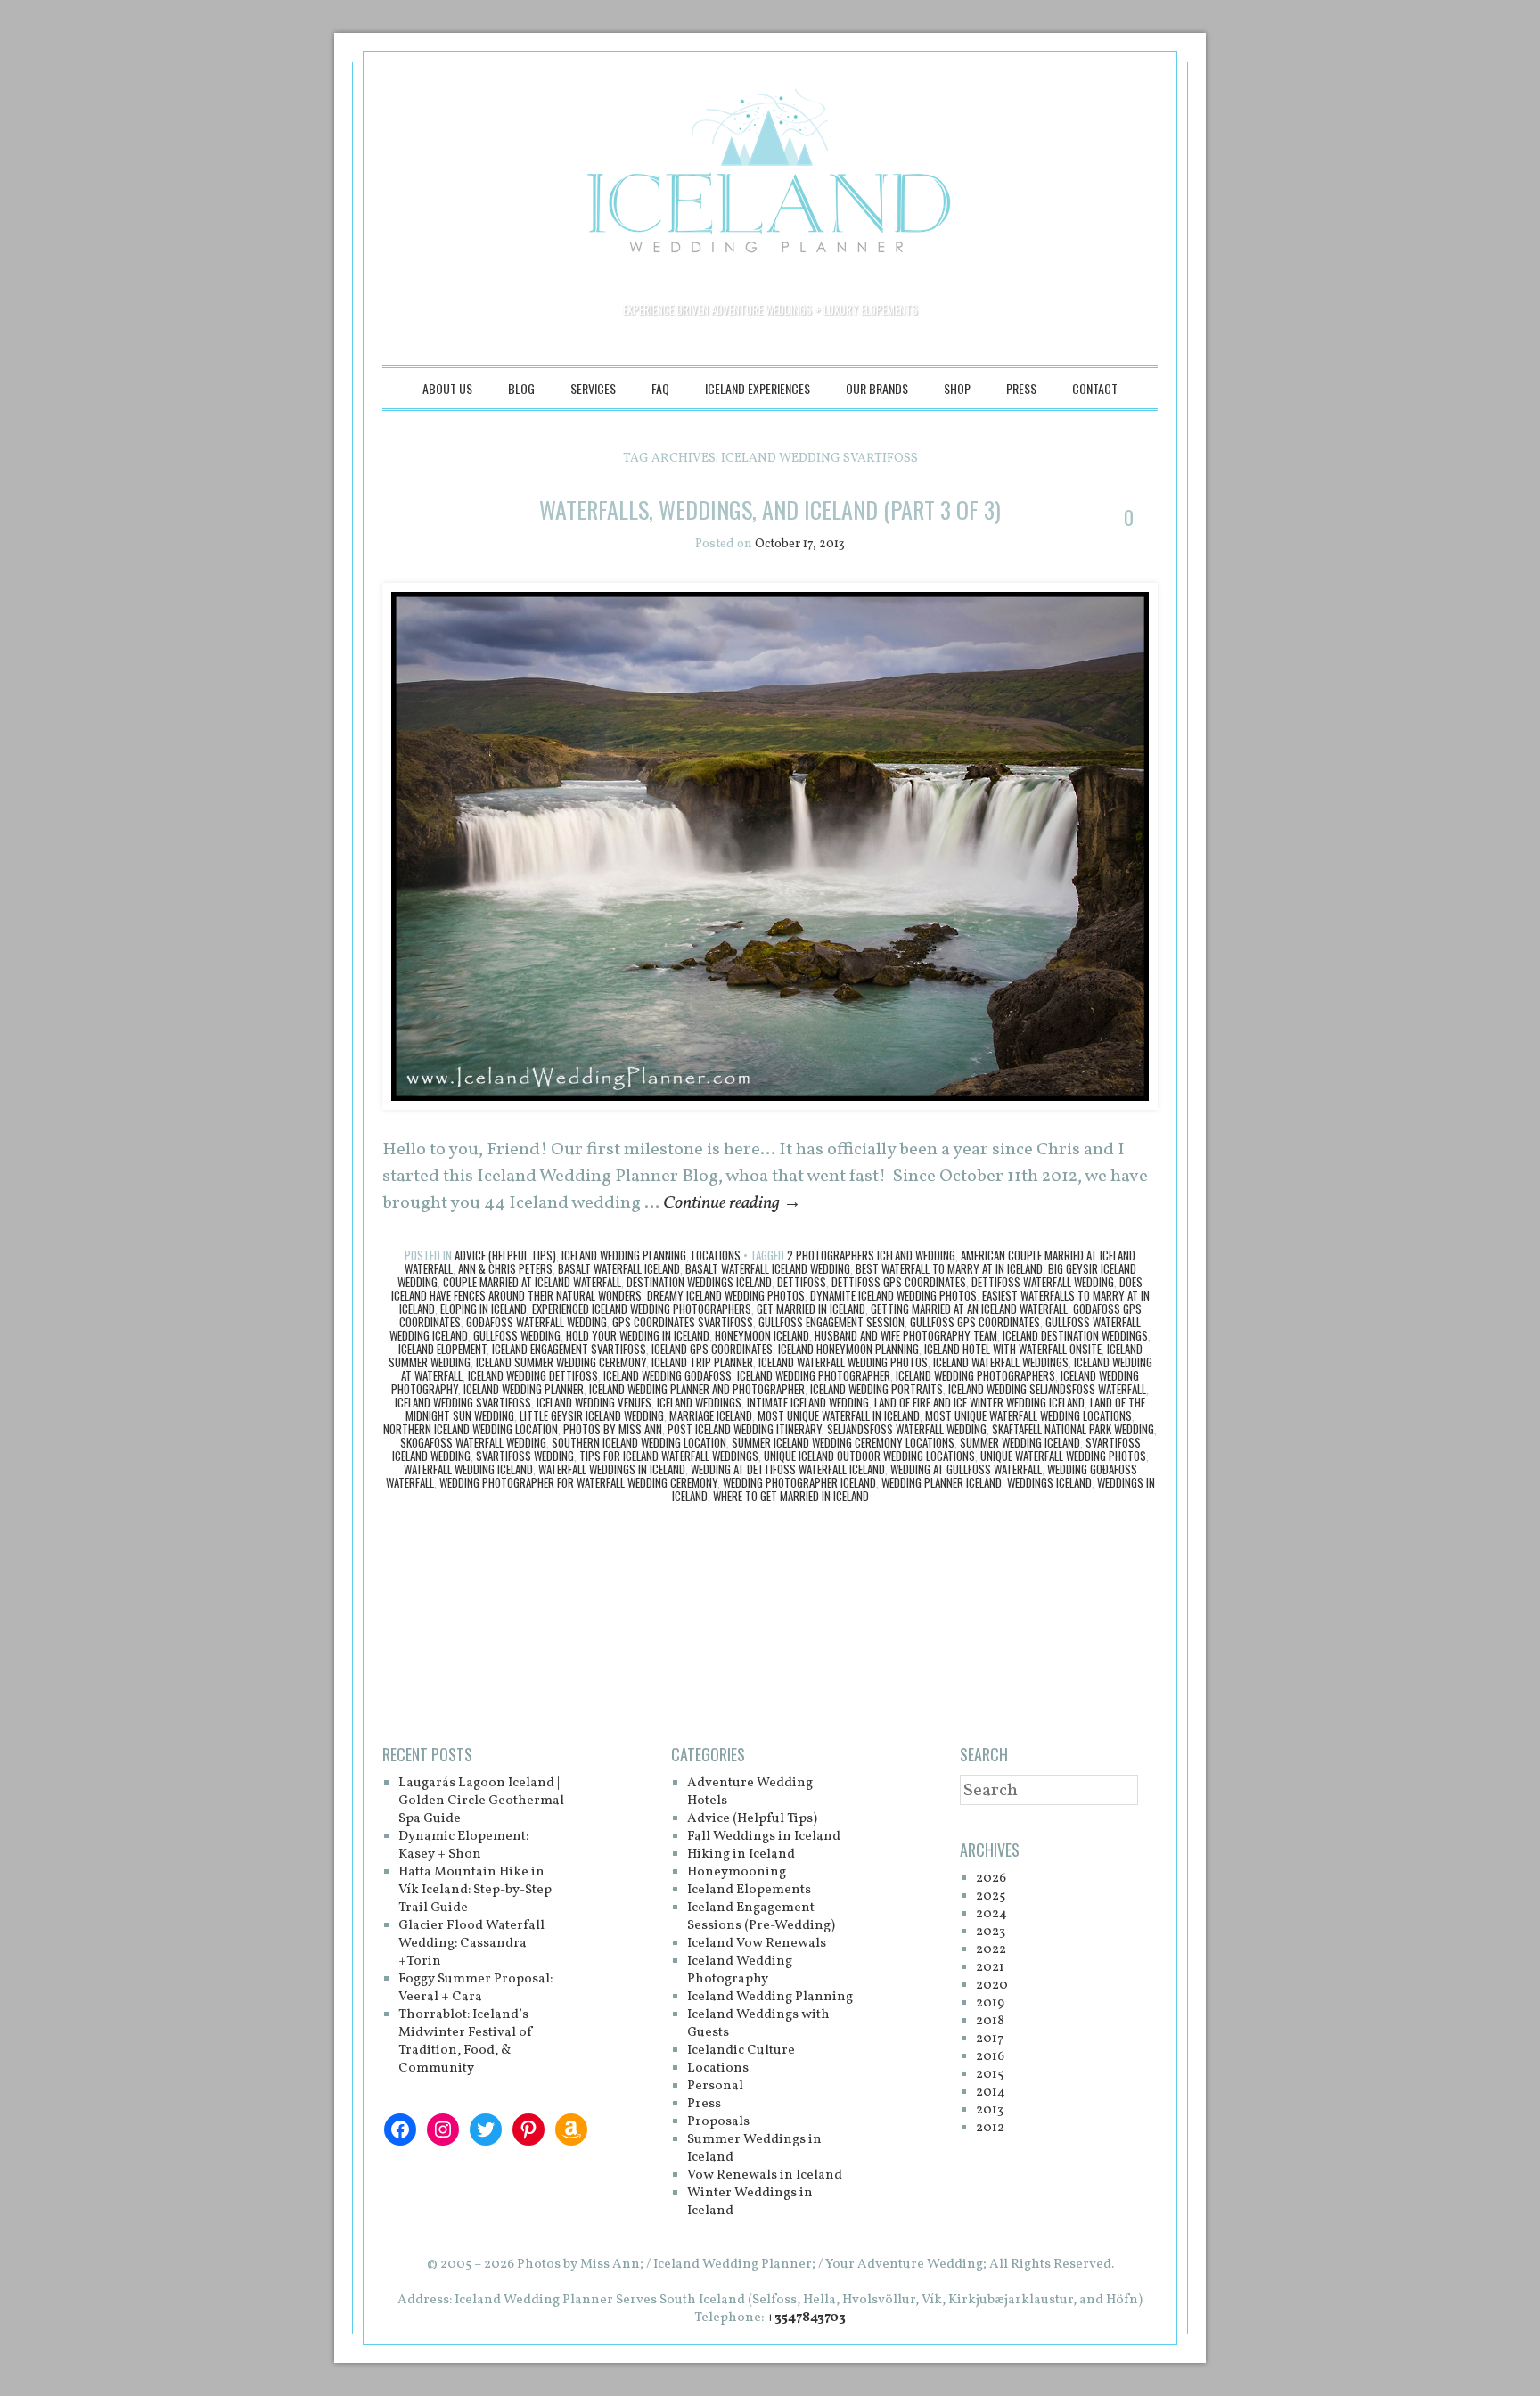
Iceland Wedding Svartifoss (463, 1402)
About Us (447, 388)
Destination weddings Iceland (699, 1282)
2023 (991, 1932)
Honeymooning (737, 1872)
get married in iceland (811, 1309)
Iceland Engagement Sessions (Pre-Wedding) (761, 1917)
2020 (992, 1986)
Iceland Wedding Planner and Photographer (697, 1389)
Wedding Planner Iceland (942, 1482)
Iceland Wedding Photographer (814, 1375)
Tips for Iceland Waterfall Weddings (669, 1456)
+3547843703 (806, 2318)
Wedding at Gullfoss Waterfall (966, 1469)
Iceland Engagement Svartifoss (569, 1349)
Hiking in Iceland (741, 1854)
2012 (990, 2128)
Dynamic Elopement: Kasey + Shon (463, 1846)
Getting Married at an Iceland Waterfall (969, 1309)
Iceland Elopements (749, 1890)
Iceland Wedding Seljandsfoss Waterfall (1047, 1389)
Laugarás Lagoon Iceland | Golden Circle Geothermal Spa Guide (481, 1801)
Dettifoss (802, 1282)
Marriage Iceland (711, 1415)
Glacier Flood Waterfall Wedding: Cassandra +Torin (471, 1944)
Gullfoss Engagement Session (831, 1322)
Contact (1095, 388)
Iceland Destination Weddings (1075, 1335)
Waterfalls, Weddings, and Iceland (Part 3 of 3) (770, 509)
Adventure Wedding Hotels (750, 1792)
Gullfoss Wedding (517, 1335)
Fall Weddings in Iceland (764, 1837)
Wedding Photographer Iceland (799, 1482)
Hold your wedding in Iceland (638, 1335)
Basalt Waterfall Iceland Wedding (768, 1268)
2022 (991, 1950)
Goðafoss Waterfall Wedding (537, 1322)
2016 (990, 2057)
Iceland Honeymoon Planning (848, 1349)
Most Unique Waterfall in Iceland (839, 1415)
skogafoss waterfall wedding (473, 1442)
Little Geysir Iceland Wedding (592, 1415)
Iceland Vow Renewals (757, 1944)
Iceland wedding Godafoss (668, 1375)
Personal (715, 2086)
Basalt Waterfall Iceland (619, 1268)
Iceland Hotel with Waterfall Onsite (1013, 1349)
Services (593, 388)
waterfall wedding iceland (468, 1469)
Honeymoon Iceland (762, 1335)
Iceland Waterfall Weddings (1001, 1362)
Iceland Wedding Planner (524, 1389)
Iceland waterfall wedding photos (843, 1362)
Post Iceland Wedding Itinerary (745, 1429)
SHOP (957, 388)
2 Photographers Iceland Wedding (871, 1255)
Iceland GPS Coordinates (712, 1349)
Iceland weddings (699, 1402)
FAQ (660, 388)
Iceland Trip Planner (702, 1362)
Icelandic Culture (741, 2051)
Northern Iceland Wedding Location (471, 1429)
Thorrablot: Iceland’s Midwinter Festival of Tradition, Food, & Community (466, 2042)
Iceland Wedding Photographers (975, 1375)
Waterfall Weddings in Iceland (612, 1469)
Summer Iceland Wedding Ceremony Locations (843, 1442)
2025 (991, 1896)
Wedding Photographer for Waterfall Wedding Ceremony (578, 1482)
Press (1021, 388)
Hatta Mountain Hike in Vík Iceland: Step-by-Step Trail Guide (475, 1890)
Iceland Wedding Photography (740, 1970)
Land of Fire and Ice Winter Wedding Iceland (979, 1402)
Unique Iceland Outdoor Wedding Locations (869, 1456)
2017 (990, 2039)
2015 (990, 2075)
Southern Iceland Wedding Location (639, 1442)
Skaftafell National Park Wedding (1073, 1429)
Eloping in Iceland (483, 1309)
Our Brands (877, 388)
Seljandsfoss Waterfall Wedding (907, 1429)
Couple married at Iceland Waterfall (532, 1282)
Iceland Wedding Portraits (876, 1389)
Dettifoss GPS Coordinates (899, 1282)
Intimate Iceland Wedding (808, 1402)
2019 (990, 2003)
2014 (991, 2092)
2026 (991, 1879)
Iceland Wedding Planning (624, 1255)
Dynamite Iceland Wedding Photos (893, 1295)
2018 (990, 2021)
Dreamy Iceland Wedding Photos (726, 1295)
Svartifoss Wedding (525, 1456)
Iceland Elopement (442, 1349)
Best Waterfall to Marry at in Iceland (949, 1268)
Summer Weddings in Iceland (754, 2149)
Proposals (718, 2122)
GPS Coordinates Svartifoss (683, 1322)
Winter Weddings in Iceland (750, 2202)
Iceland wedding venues (594, 1402)
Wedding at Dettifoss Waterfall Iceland (788, 1469)
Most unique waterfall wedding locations (1028, 1415)
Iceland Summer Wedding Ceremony (561, 1362)
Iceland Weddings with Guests (758, 2024)
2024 (991, 1914)
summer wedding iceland (1020, 1442)
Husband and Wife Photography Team (906, 1335)
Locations (716, 1255)
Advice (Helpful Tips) (505, 1255)
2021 (990, 1968)
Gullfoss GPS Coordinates (975, 1322)
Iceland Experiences (758, 388)
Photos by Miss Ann (613, 1429)
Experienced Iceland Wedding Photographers (642, 1309)
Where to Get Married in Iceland (791, 1496)
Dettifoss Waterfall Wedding (1043, 1282)
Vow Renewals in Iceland (765, 2175)
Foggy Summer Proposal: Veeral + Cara (475, 1988)
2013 (990, 2110)
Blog (521, 388)
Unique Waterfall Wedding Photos (1063, 1456)
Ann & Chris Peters (505, 1268)
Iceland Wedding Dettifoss (533, 1375)
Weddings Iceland (1049, 1482)
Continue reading (732, 1203)
